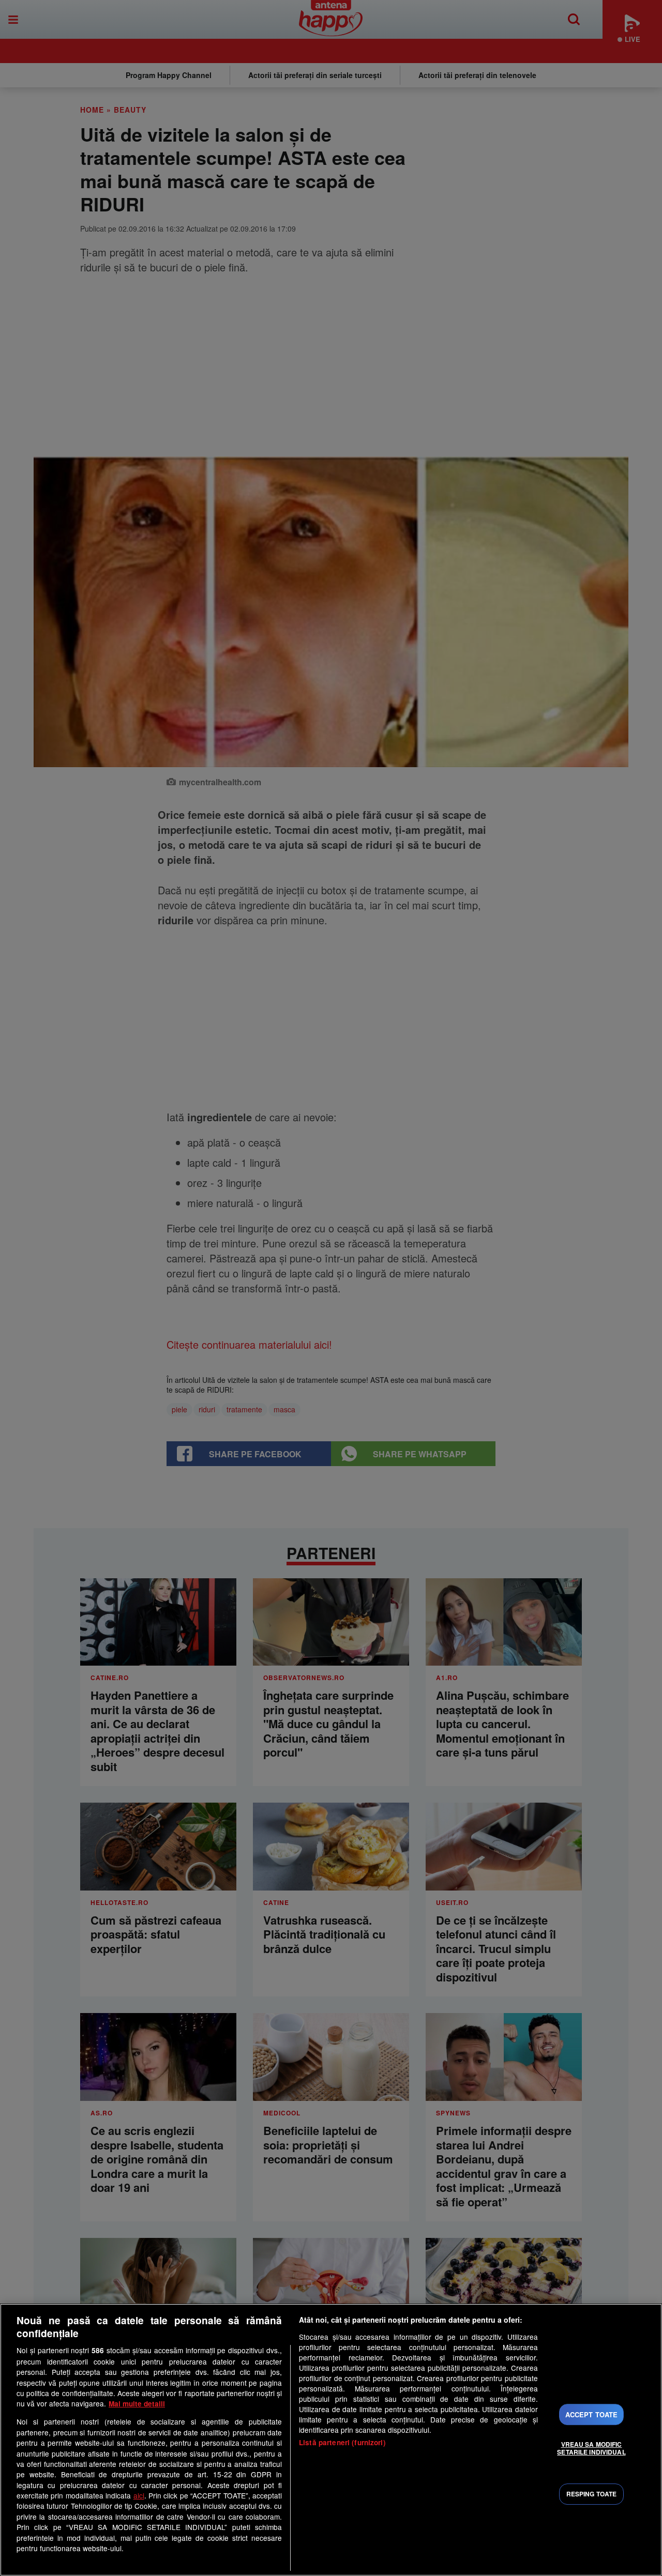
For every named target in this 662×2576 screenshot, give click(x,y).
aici (139, 2495)
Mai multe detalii (137, 2404)
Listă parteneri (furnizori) (342, 2442)
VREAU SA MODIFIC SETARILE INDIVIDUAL (591, 2448)
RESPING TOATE (592, 2494)
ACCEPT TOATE (592, 2414)
